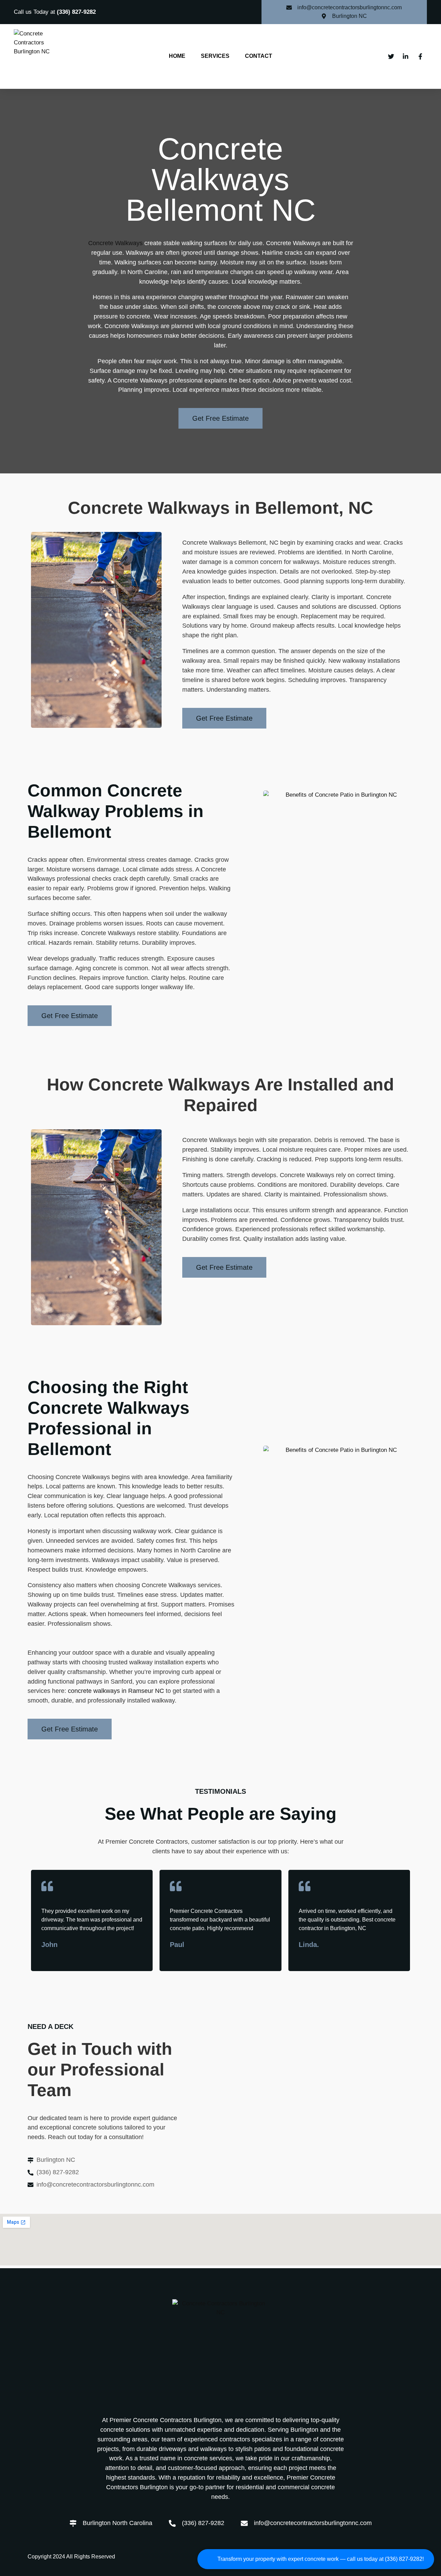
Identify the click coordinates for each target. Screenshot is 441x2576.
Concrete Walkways (115, 243)
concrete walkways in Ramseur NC (116, 1691)
